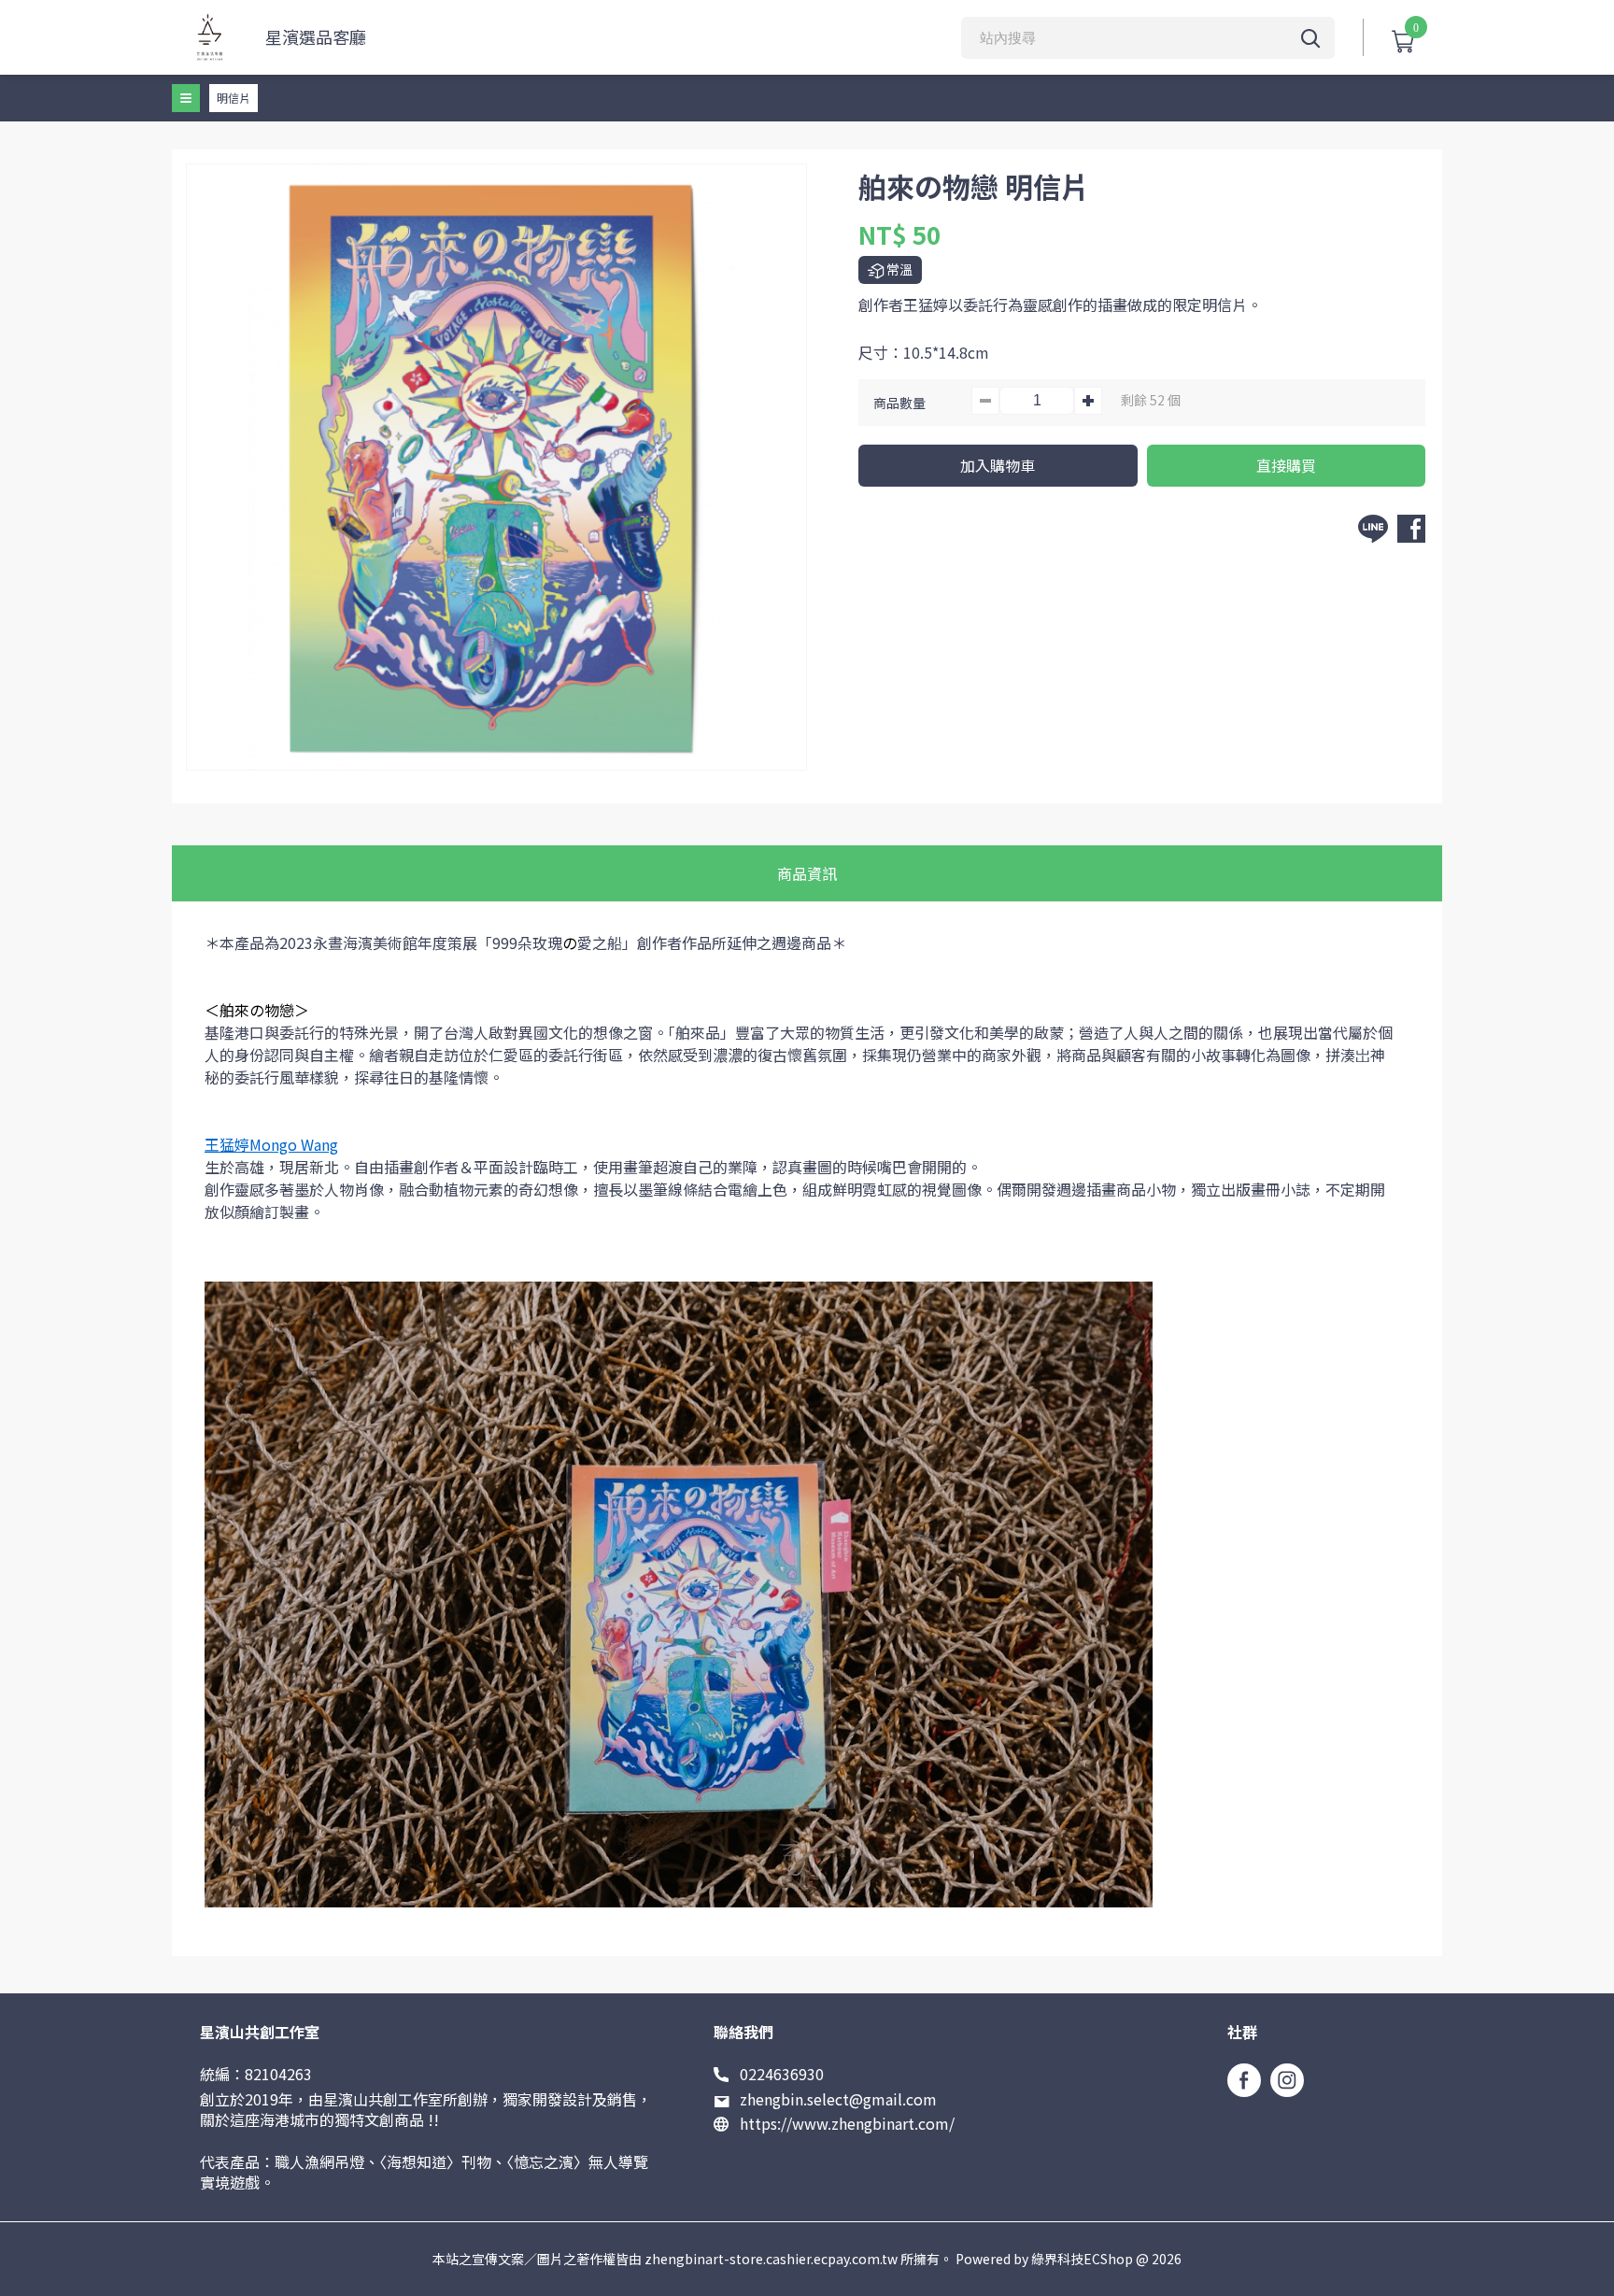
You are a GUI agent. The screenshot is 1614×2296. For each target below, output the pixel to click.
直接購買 (1286, 465)
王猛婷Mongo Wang (271, 1144)
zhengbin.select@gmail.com (838, 2099)
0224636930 (782, 2074)
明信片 (234, 98)
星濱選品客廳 (316, 37)
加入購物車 (998, 465)
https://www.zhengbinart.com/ (847, 2123)
